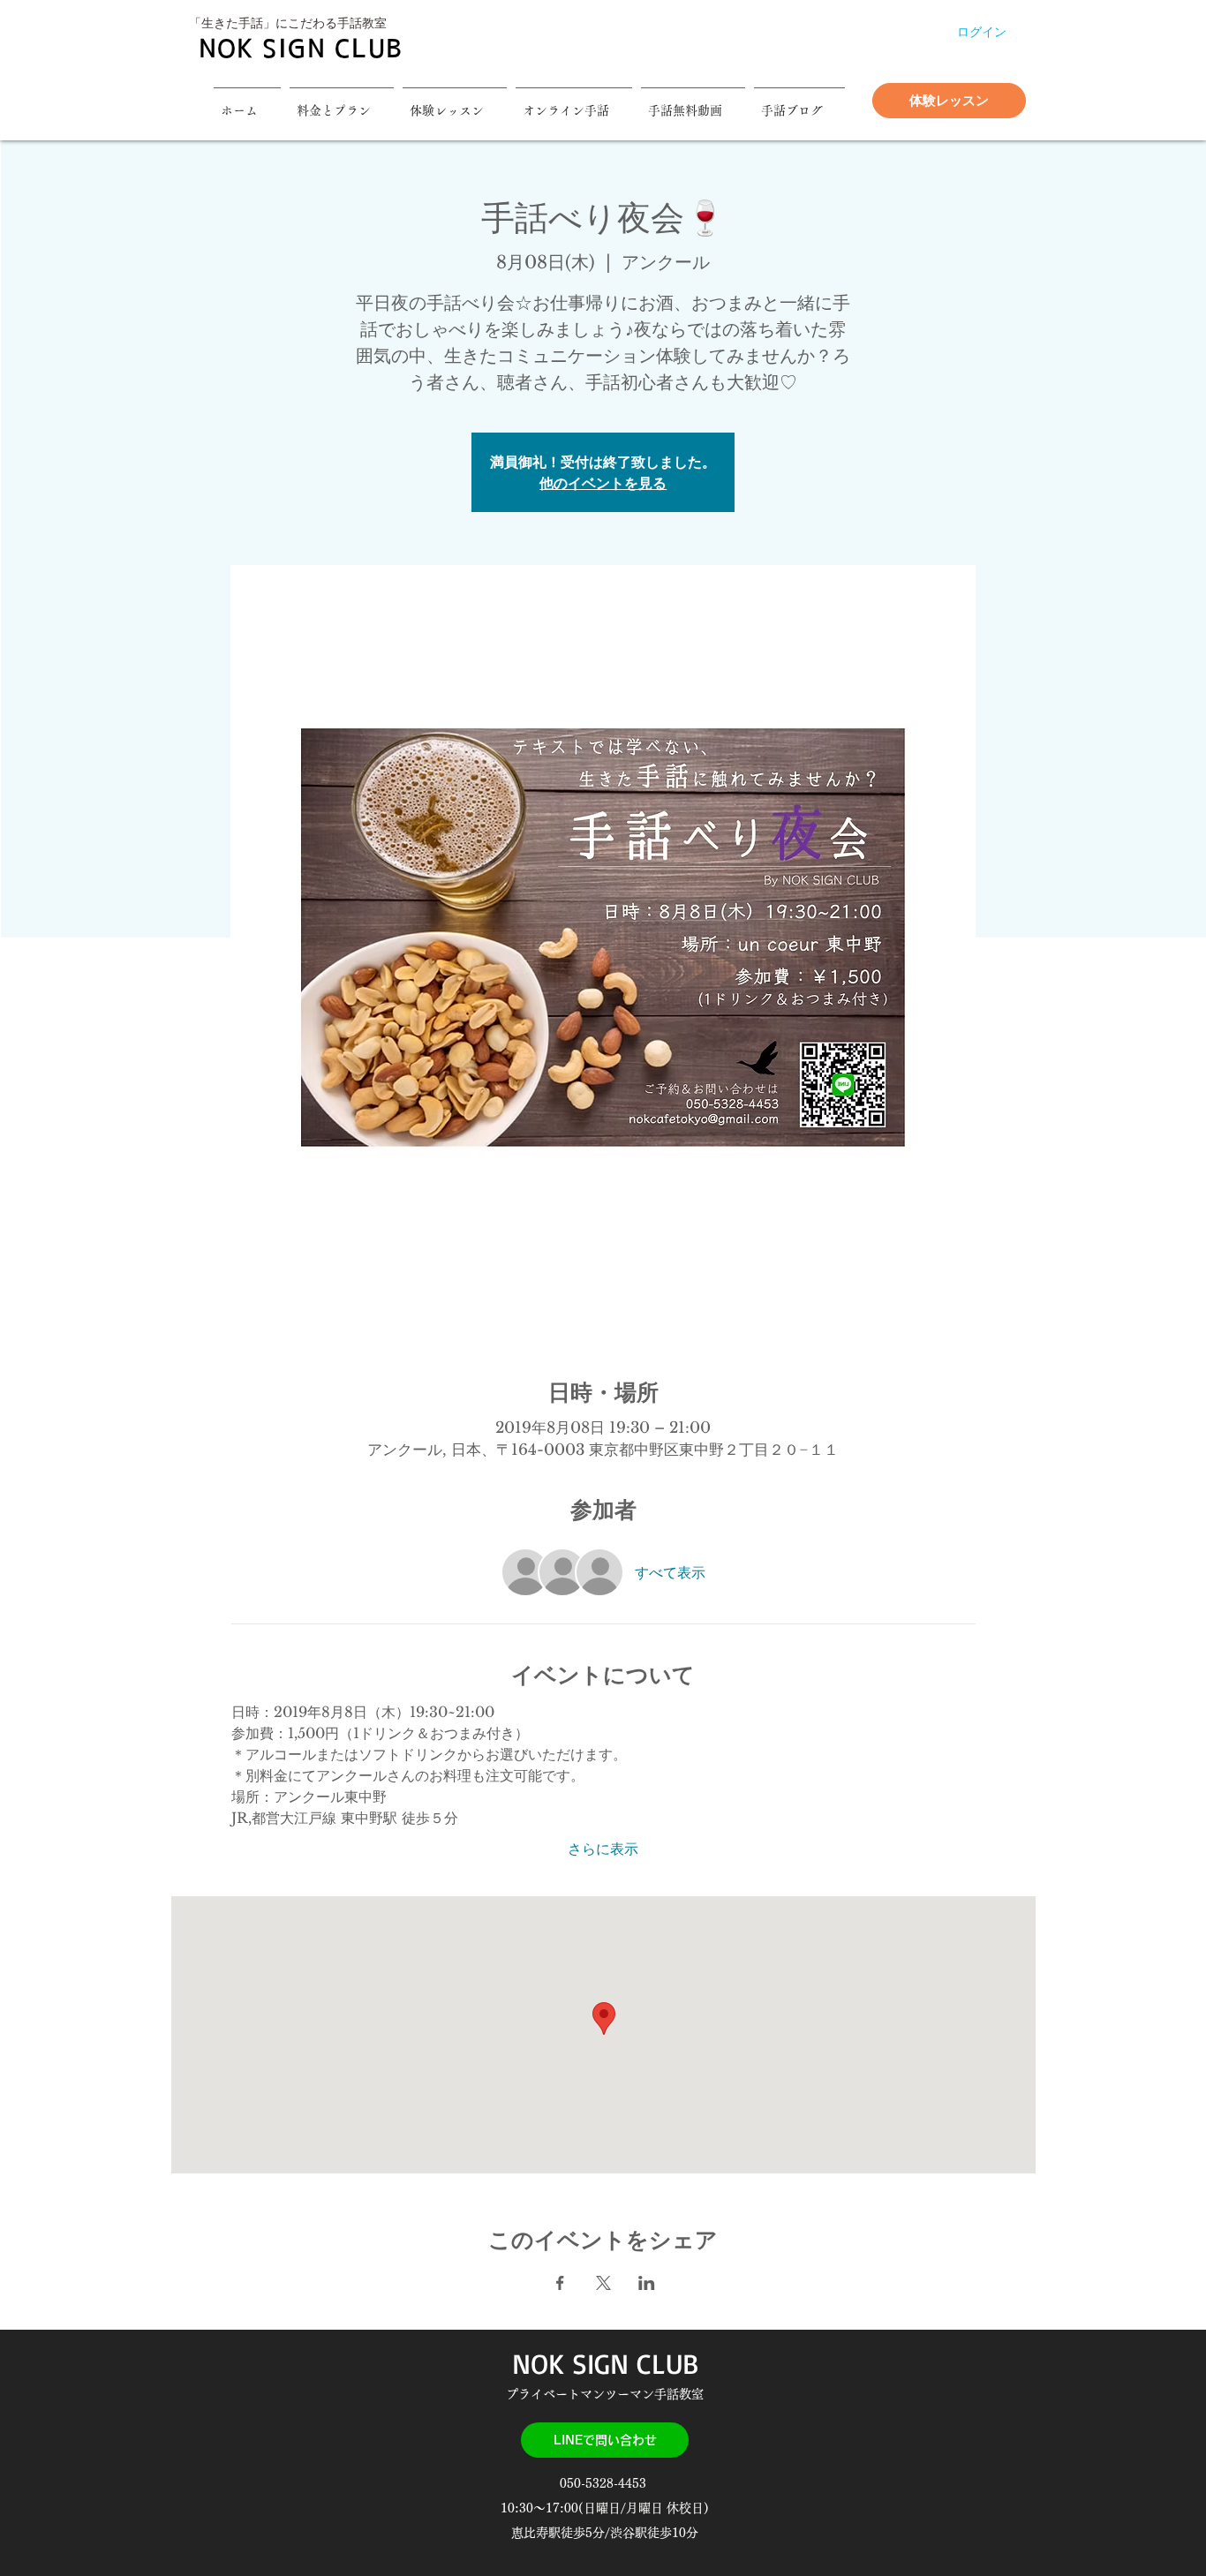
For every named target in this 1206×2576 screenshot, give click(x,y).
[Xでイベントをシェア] (603, 2283)
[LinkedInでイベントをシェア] (647, 2283)
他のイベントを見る (603, 483)
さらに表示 (603, 1849)
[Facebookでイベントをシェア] (560, 2283)
